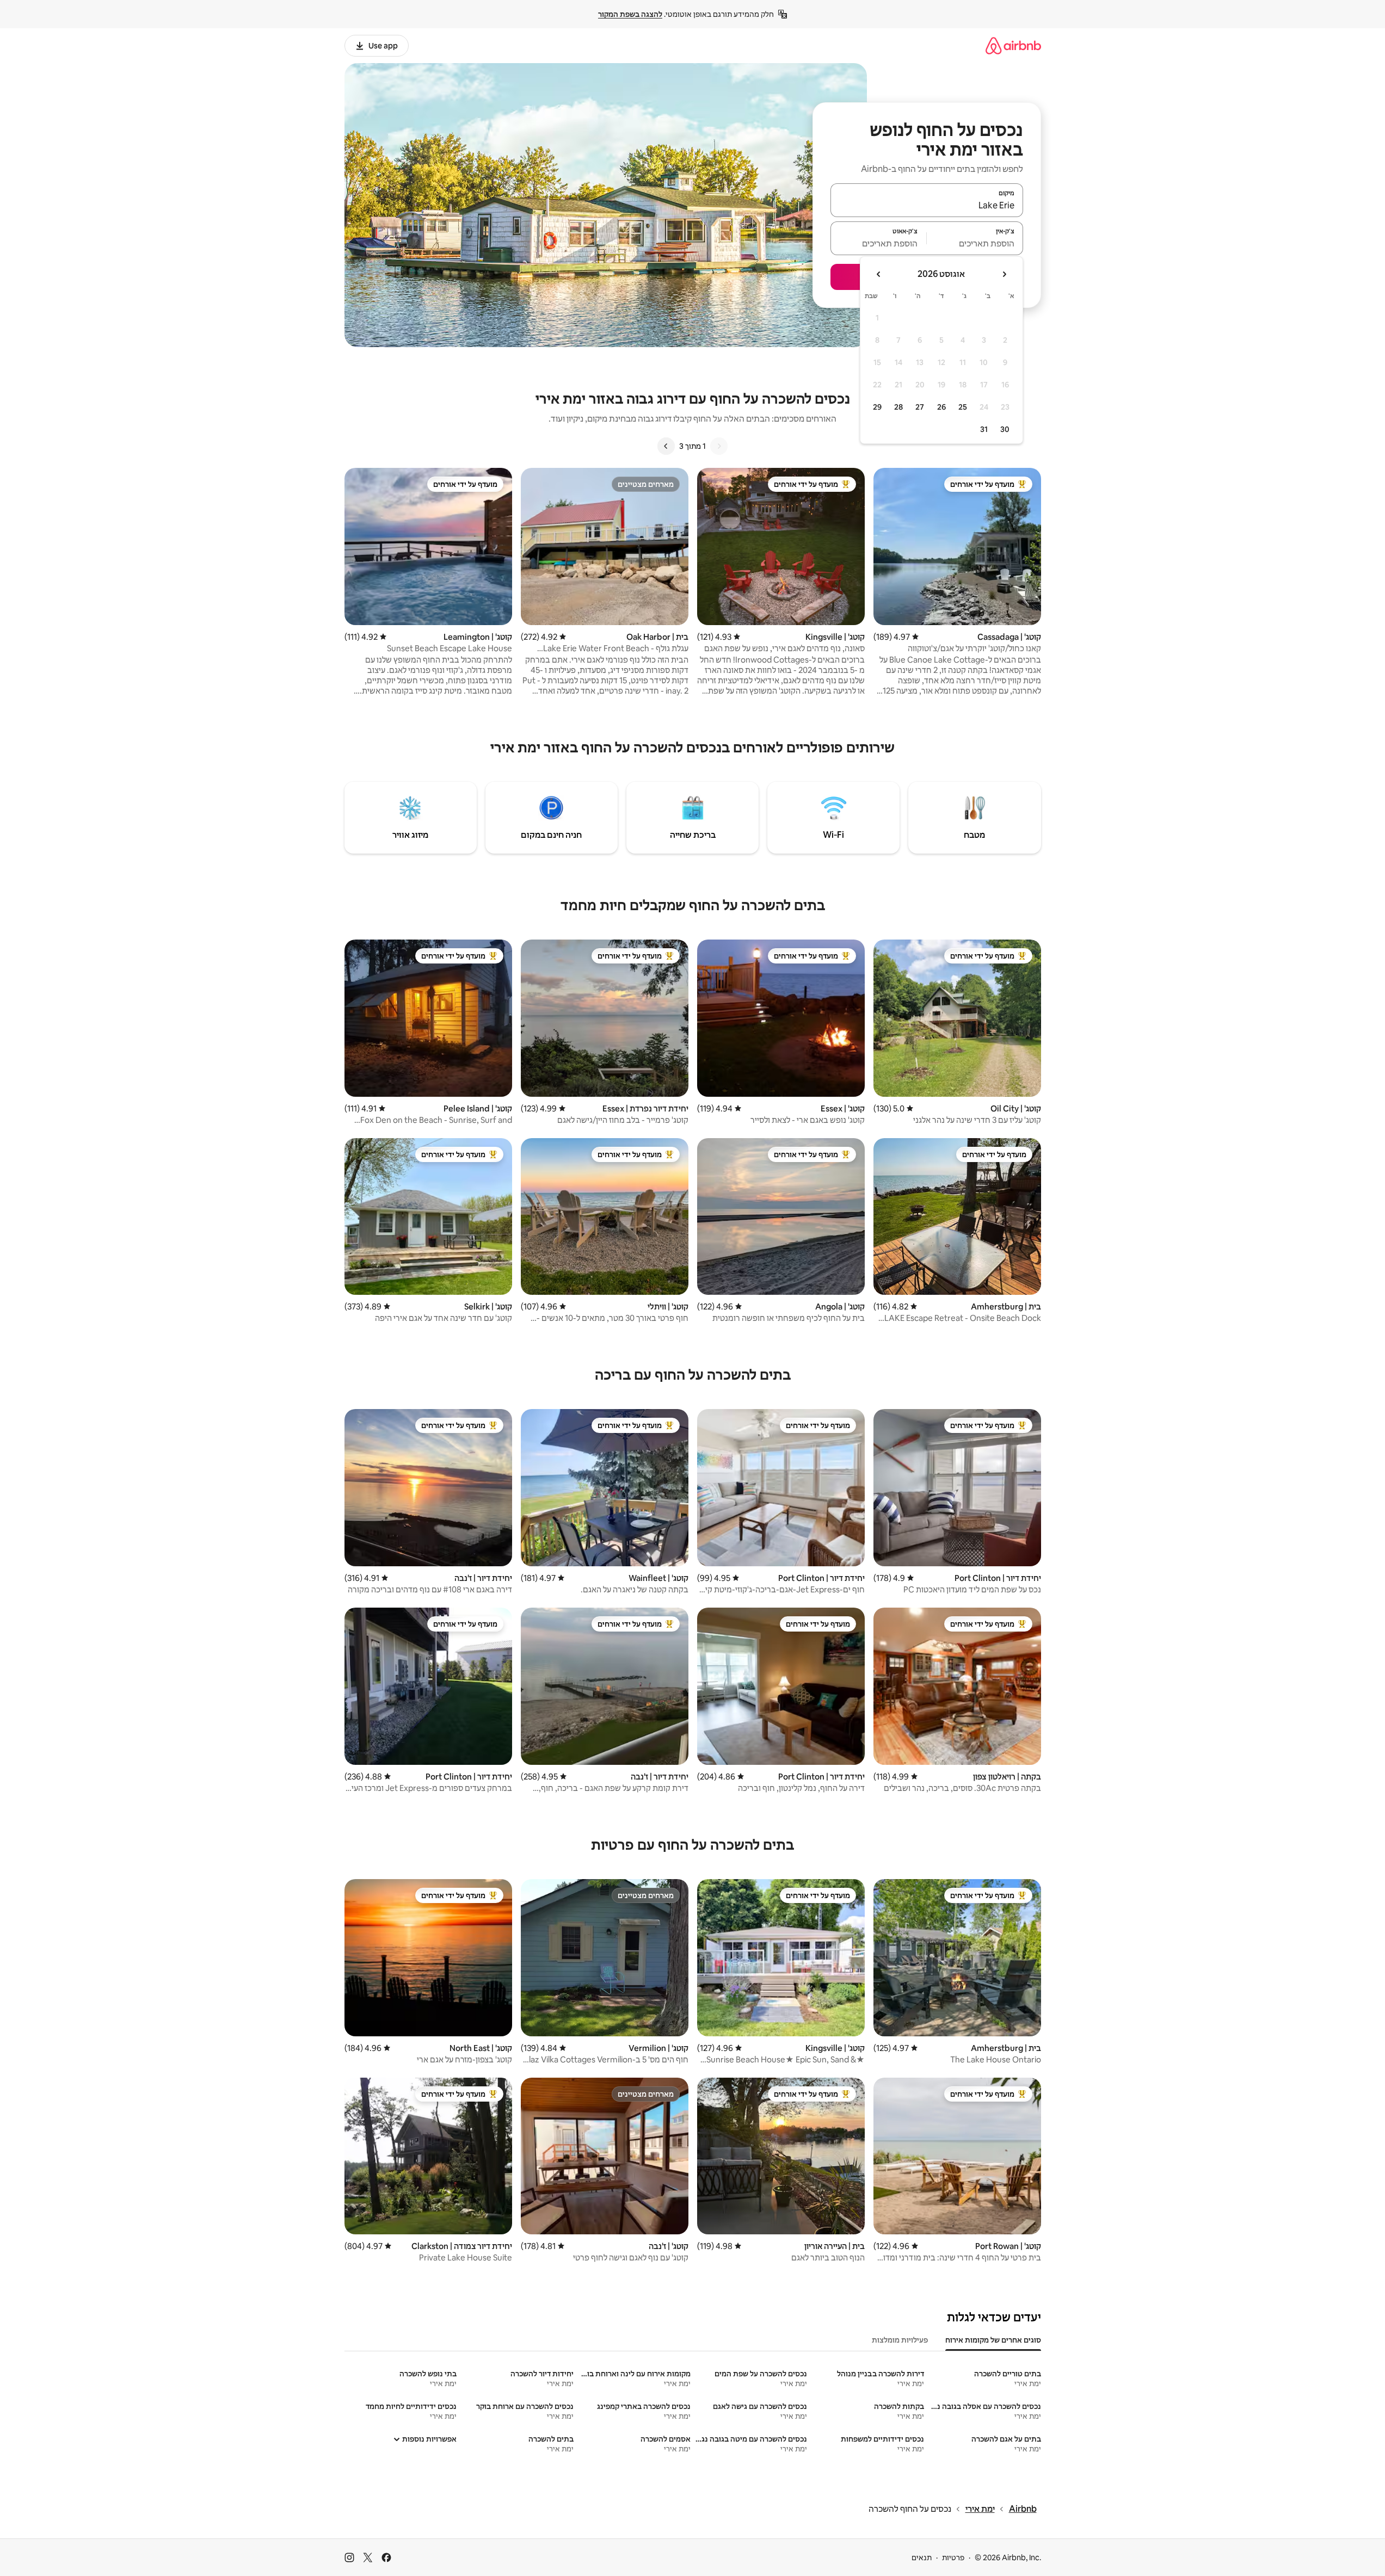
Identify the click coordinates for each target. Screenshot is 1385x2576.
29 (877, 407)
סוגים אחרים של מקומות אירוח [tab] (993, 2340)
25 (963, 407)
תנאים (922, 2558)
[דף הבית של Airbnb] (1013, 45)
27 (920, 407)
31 (984, 429)
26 (941, 407)
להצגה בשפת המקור (630, 14)
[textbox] (975, 243)
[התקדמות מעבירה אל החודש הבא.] (879, 274)
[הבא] (666, 446)
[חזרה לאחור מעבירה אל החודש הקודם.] (1004, 274)
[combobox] (927, 205)
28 (898, 407)
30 (1005, 429)
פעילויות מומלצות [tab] (900, 2340)
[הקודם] (719, 446)
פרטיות (953, 2558)
